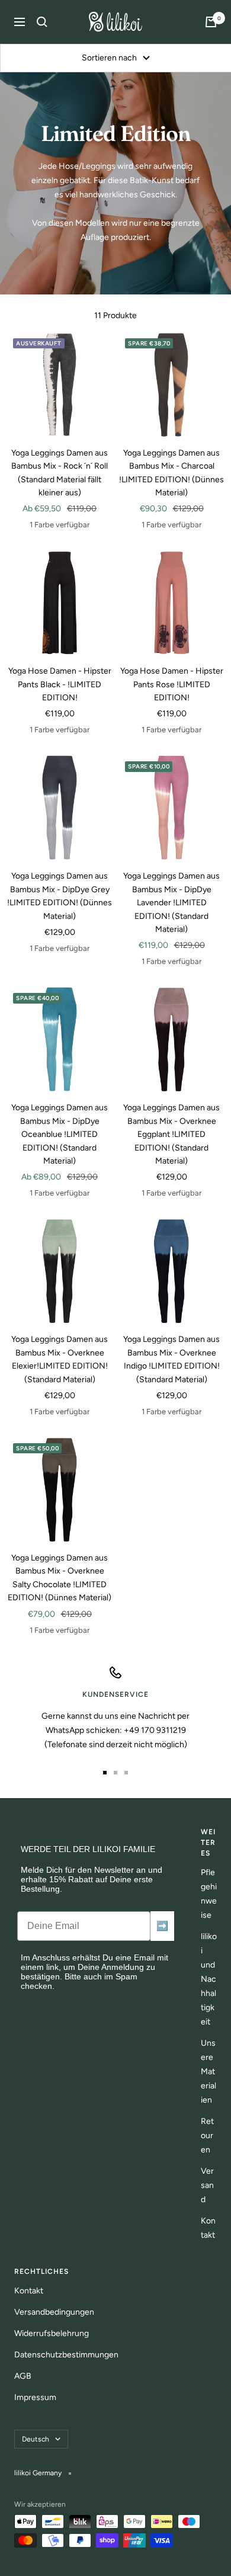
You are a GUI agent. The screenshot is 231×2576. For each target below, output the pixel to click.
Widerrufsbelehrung (52, 2333)
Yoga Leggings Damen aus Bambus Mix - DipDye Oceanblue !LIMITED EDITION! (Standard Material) (60, 1134)
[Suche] (42, 22)
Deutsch (36, 2439)
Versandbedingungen (54, 2312)
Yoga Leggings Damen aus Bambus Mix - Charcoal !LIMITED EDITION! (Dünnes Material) (171, 473)
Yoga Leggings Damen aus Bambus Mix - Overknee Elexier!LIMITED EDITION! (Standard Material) (60, 1359)
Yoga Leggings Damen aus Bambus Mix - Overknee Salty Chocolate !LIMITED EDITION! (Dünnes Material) (60, 1578)
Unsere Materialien (208, 2072)
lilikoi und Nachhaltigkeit (209, 1979)
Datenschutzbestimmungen (66, 2355)
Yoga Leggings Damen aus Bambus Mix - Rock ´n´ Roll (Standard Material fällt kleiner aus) (60, 473)
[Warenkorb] (211, 22)
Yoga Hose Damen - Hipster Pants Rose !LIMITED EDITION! (172, 684)
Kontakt (208, 2228)
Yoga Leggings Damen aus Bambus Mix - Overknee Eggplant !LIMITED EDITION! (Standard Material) (171, 1134)
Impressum (35, 2397)
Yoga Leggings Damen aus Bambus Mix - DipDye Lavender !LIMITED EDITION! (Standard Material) (171, 903)
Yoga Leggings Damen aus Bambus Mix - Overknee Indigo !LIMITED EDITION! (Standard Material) (171, 1359)
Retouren (207, 2136)
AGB (23, 2376)
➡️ (162, 1926)
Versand (207, 2185)
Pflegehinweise (209, 1894)
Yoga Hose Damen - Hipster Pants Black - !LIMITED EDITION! (60, 684)
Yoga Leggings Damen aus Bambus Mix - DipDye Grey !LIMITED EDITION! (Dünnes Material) (60, 896)
